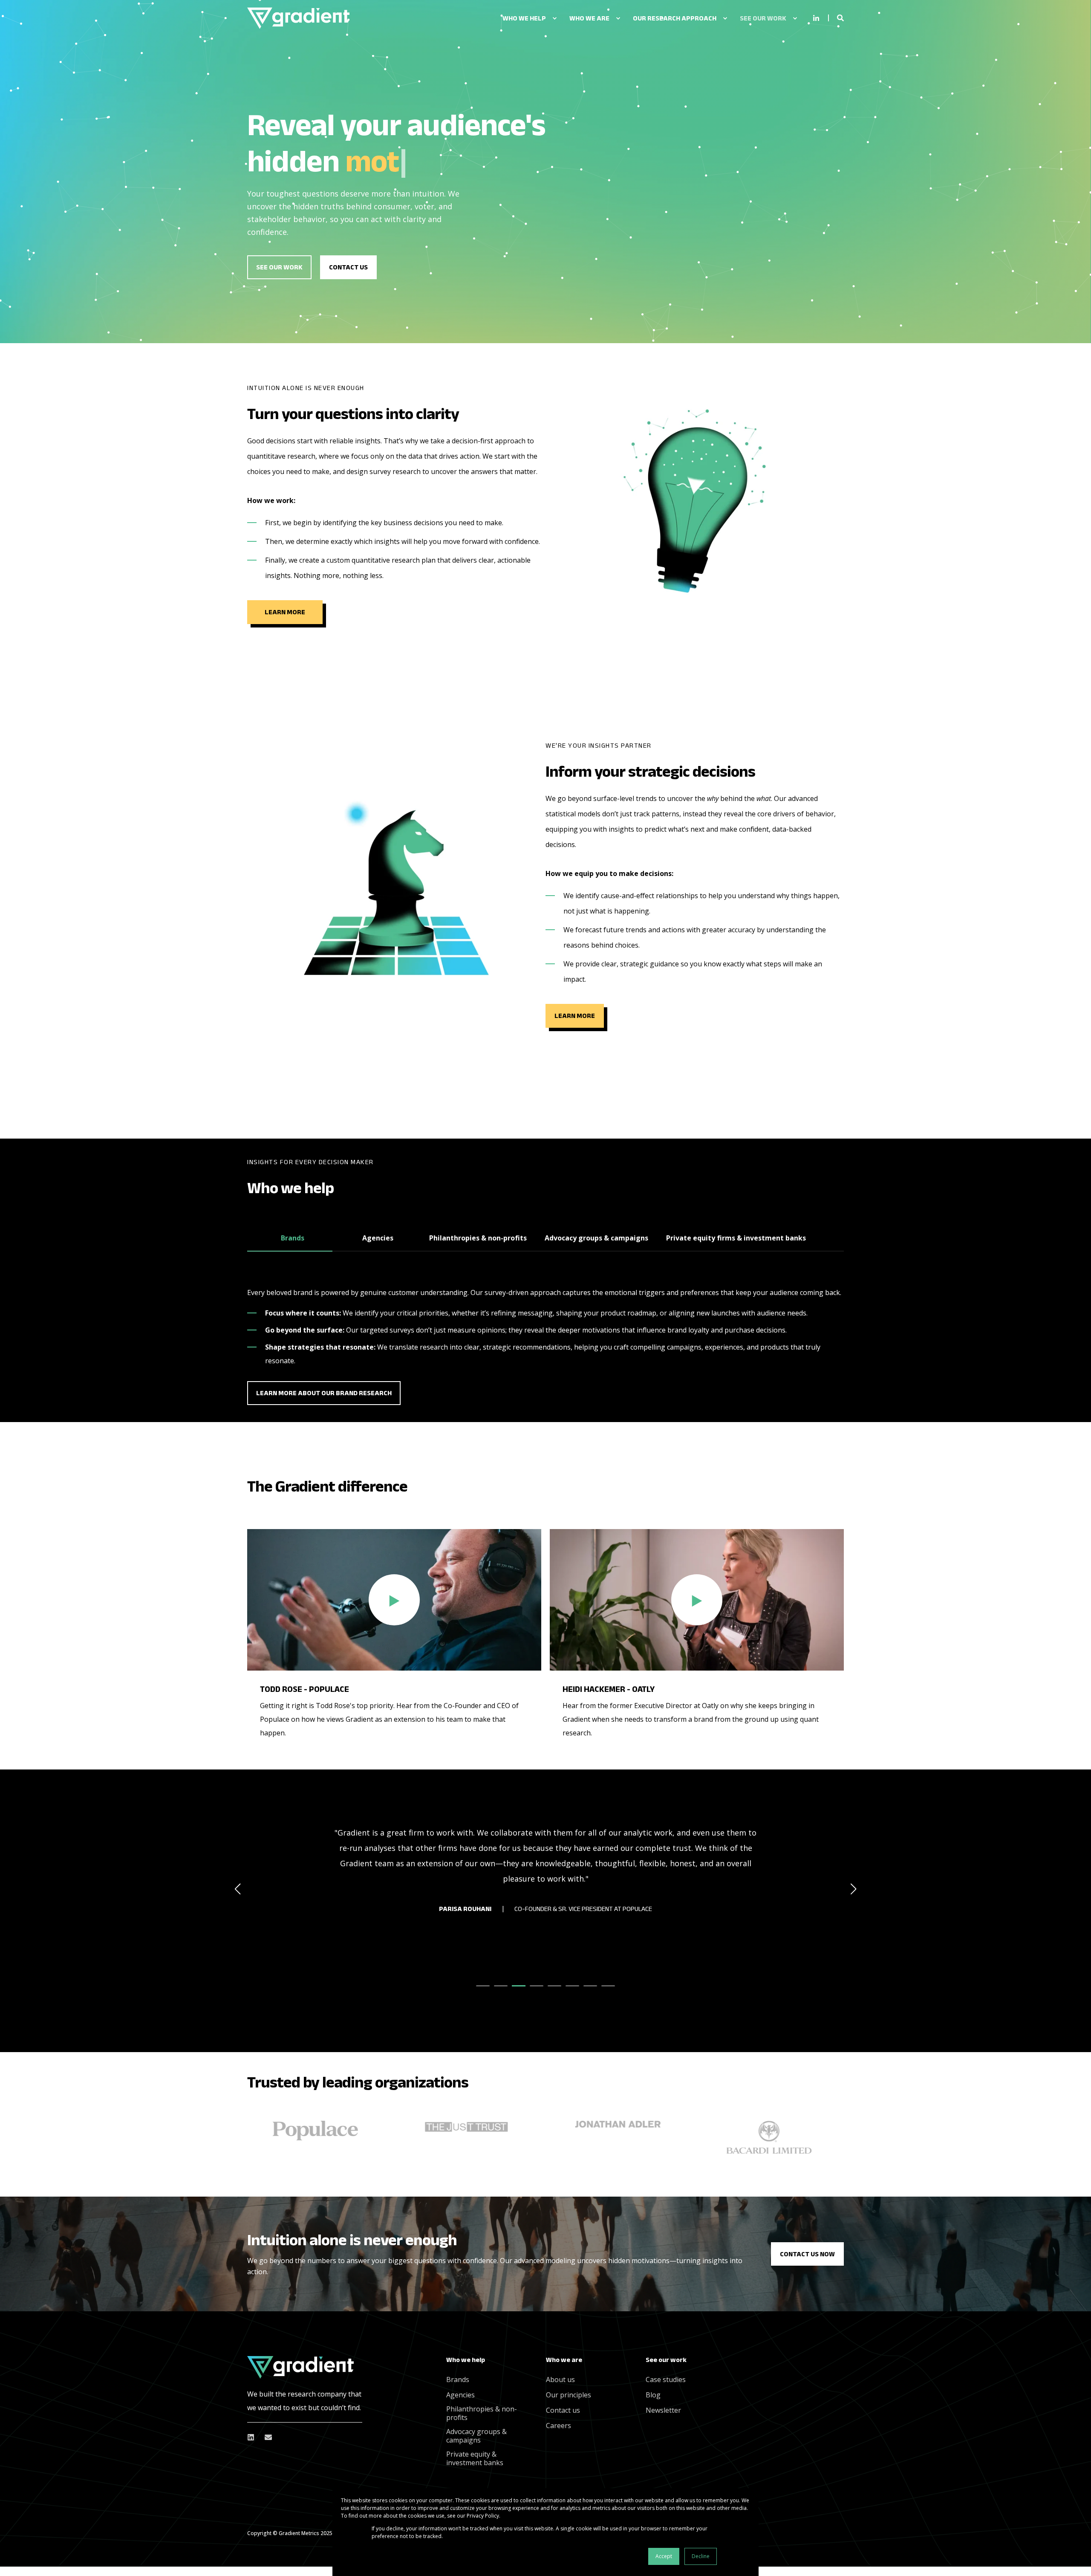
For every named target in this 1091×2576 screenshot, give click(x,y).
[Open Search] (840, 17)
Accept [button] (664, 2556)
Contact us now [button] (807, 2254)
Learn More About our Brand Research (324, 1393)
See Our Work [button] (279, 267)
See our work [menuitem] (666, 2360)
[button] (394, 1600)
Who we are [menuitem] (564, 2360)
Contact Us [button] (348, 267)
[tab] (290, 1239)
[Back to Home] (298, 18)
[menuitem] (554, 18)
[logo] (300, 2367)
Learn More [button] (285, 612)
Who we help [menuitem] (466, 2360)
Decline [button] (701, 2556)
